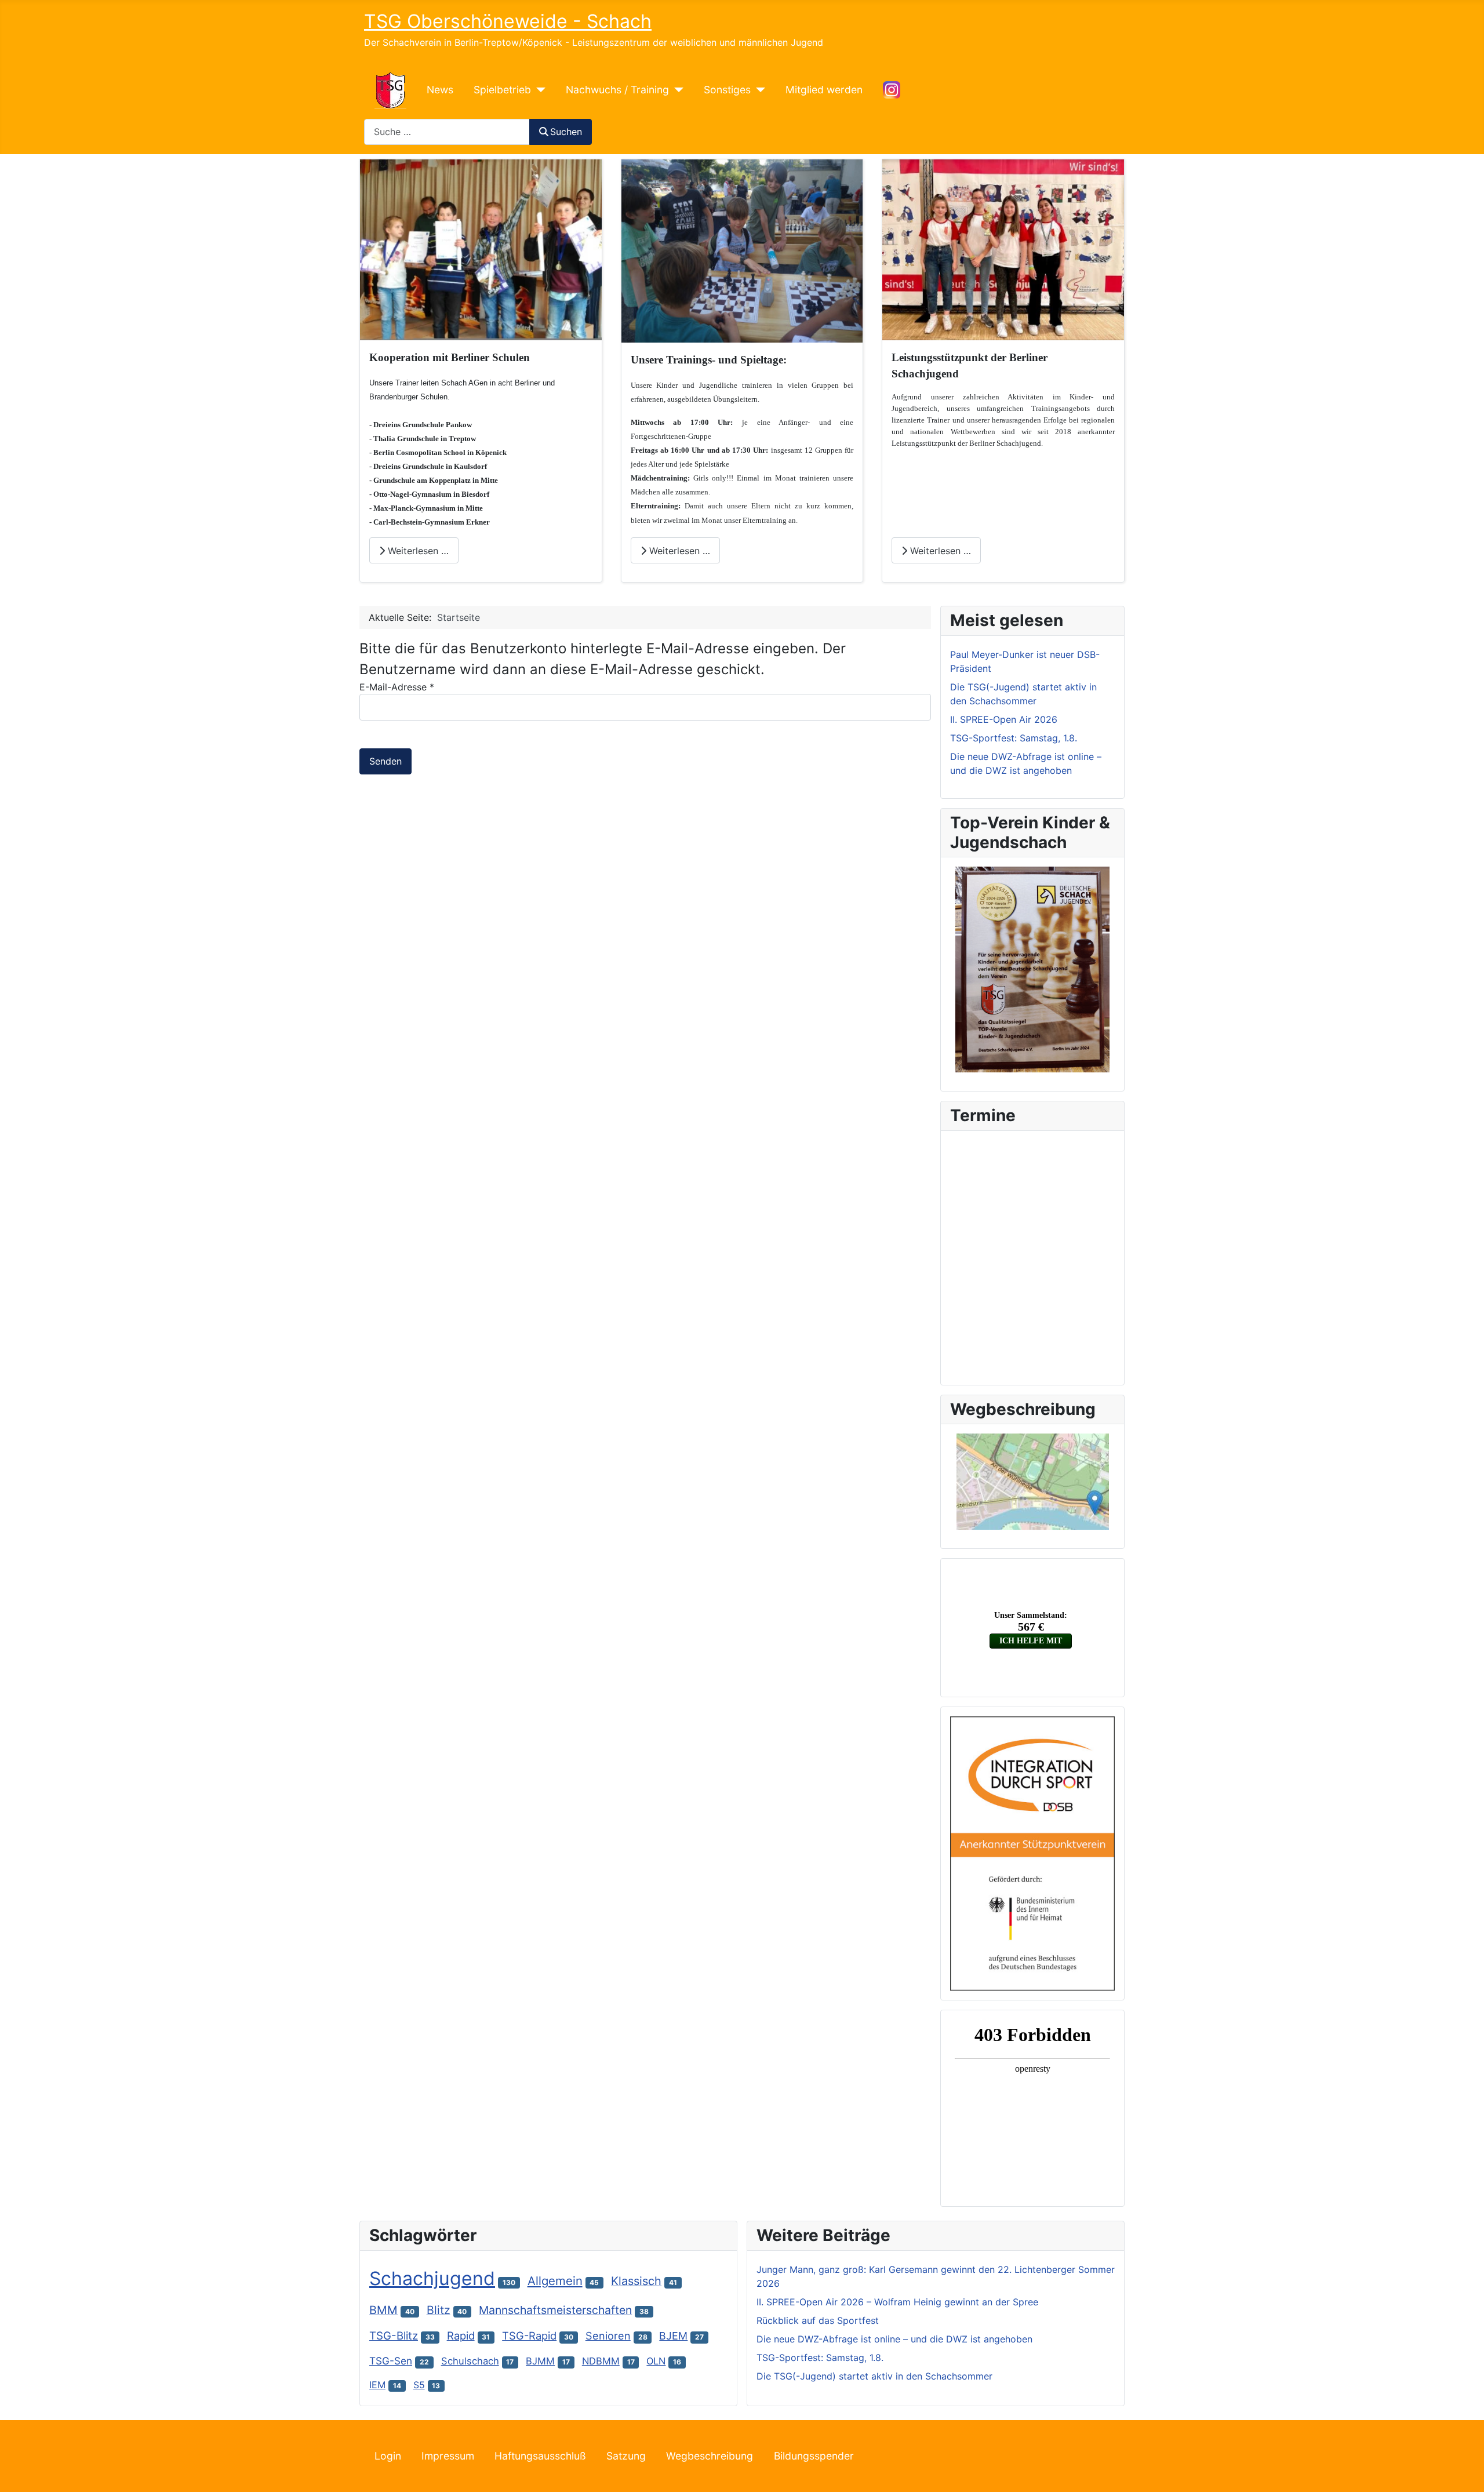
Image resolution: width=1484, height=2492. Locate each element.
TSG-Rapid (529, 2335)
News (440, 90)
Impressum (448, 2456)
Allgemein (555, 2281)
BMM (383, 2310)
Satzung (626, 2456)
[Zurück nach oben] (1464, 2471)
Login (388, 2456)
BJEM (673, 2336)
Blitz (439, 2310)
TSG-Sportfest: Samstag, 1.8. (820, 2358)
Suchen (566, 132)
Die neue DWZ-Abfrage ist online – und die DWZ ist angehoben (894, 2339)
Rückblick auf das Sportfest (818, 2320)
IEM (377, 2385)
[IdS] (1032, 1853)
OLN (656, 2361)
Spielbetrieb (502, 90)
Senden (385, 761)
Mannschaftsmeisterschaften (555, 2310)
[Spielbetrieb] (538, 90)
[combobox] (447, 132)
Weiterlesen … (417, 551)
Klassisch (636, 2281)
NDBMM (601, 2361)
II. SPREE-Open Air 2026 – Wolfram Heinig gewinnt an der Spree (897, 2302)
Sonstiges (727, 90)
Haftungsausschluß (540, 2456)
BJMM (540, 2361)
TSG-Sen (391, 2361)
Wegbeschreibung (710, 2456)
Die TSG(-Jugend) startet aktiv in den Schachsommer (874, 2376)
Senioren (608, 2336)
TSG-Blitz (394, 2336)
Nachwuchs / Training (617, 90)
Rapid (461, 2335)
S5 (419, 2385)
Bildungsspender (814, 2456)
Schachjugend (432, 2278)
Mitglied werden (824, 90)
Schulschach (470, 2361)
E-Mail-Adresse (397, 687)
